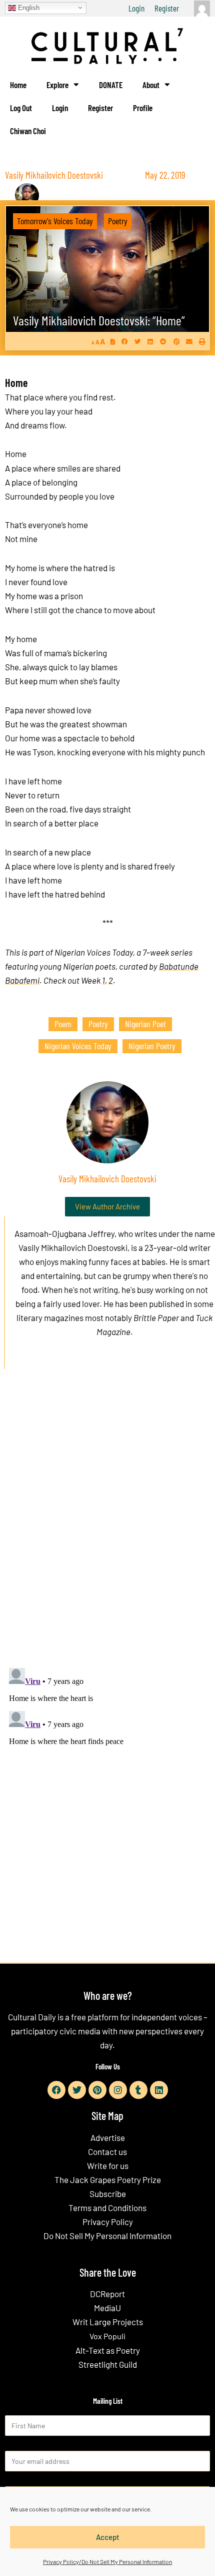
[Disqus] (107, 1529)
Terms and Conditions (107, 2208)
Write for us (108, 2166)
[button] (125, 342)
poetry (98, 1024)
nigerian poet (145, 1024)
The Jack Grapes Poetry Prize (108, 2180)
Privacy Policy (108, 2222)
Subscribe (108, 2194)
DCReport (107, 2294)
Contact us (107, 2152)
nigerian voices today (78, 1046)
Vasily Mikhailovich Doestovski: (99, 320)
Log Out (21, 108)
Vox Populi (107, 2336)
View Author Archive (107, 1206)
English (28, 7)
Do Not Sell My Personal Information (107, 2236)
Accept (108, 2537)
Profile (143, 108)
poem (63, 1024)
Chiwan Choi (28, 131)
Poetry (118, 221)
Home (18, 85)
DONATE (111, 85)
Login (136, 8)
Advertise (108, 2137)
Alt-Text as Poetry (108, 2350)
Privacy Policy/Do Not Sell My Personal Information (107, 2561)
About (151, 85)
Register (167, 8)
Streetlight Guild (108, 2364)
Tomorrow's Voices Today (55, 221)
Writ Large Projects (108, 2322)
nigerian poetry (152, 1046)
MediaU (107, 2308)
